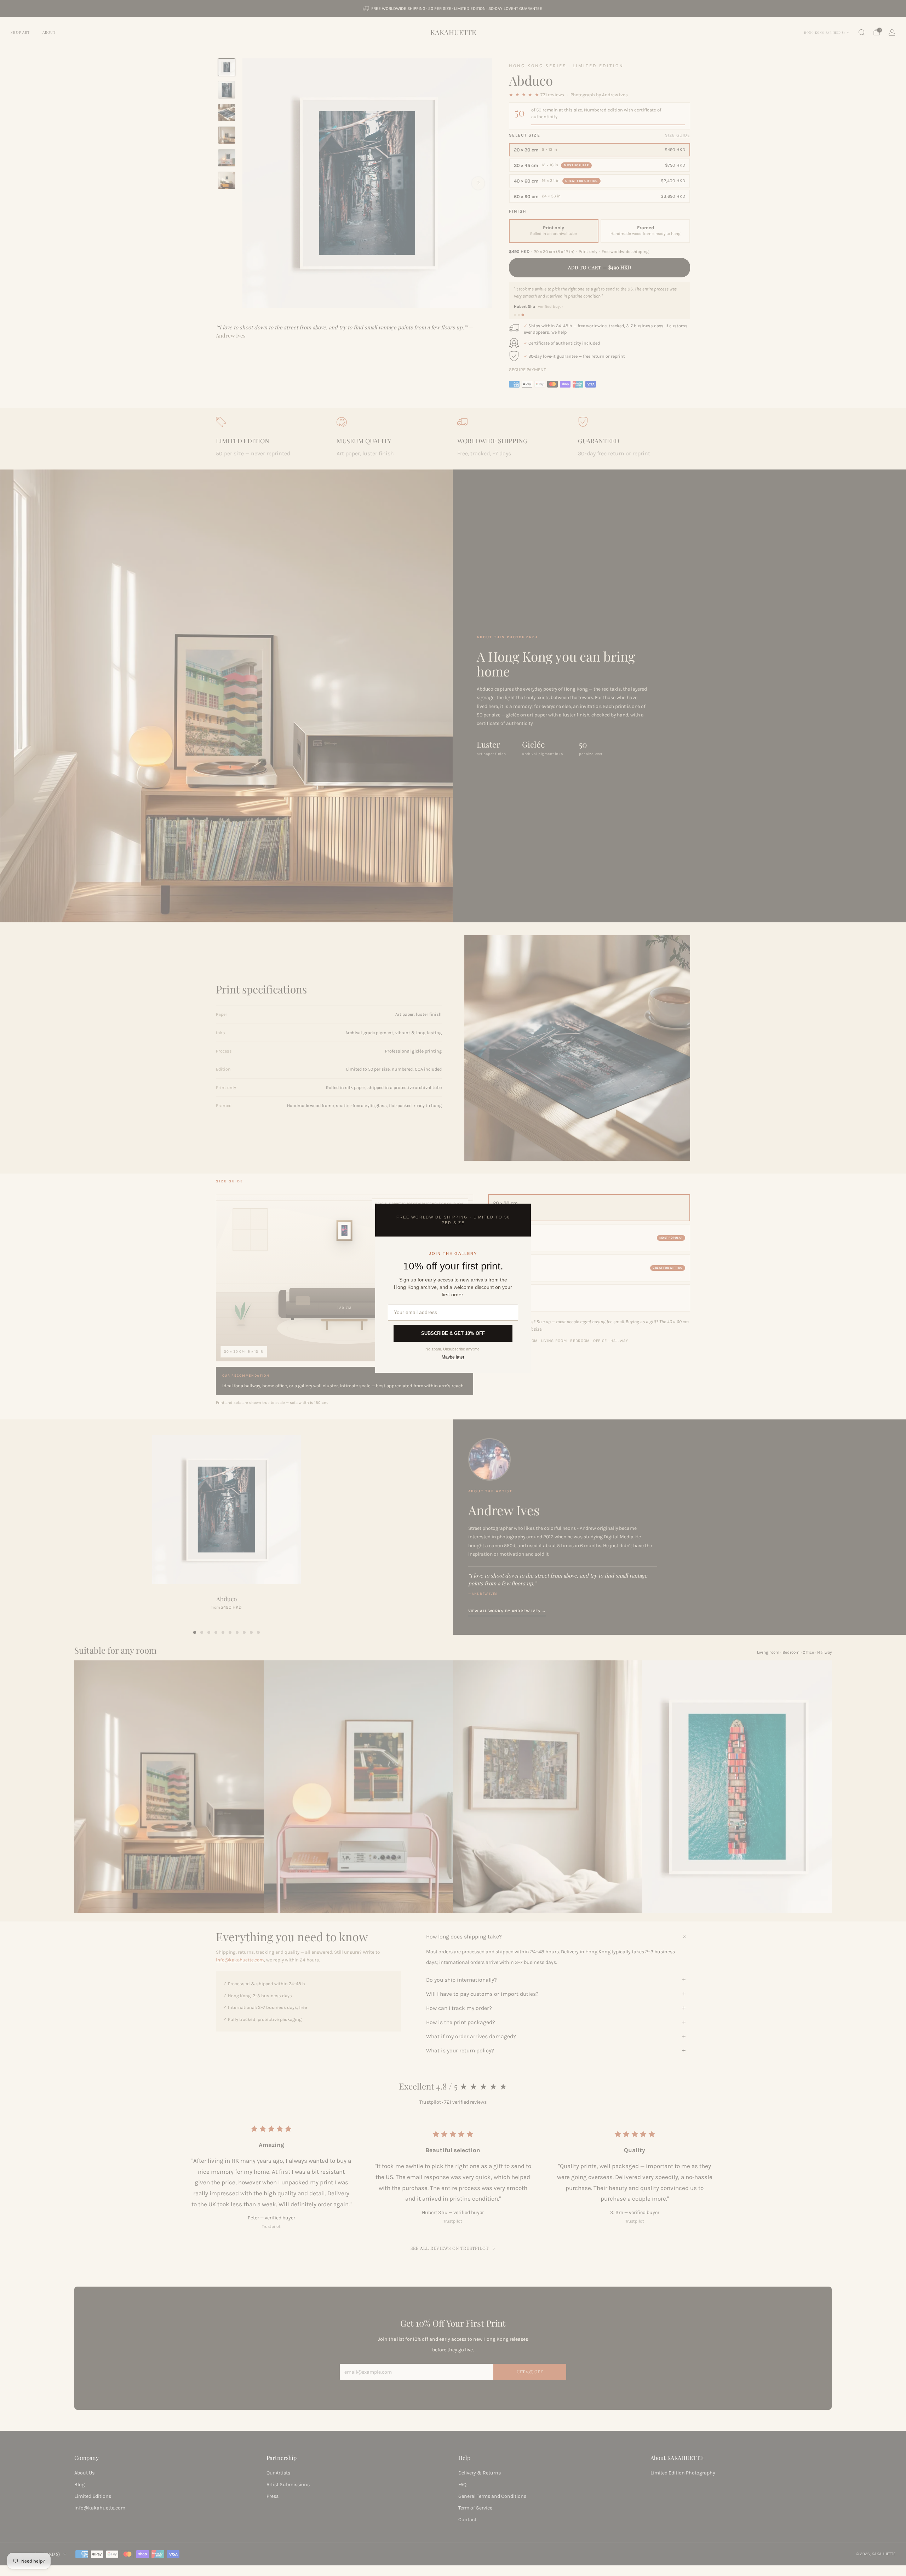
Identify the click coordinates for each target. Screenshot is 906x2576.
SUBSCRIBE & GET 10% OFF (453, 1333)
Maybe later (453, 1357)
